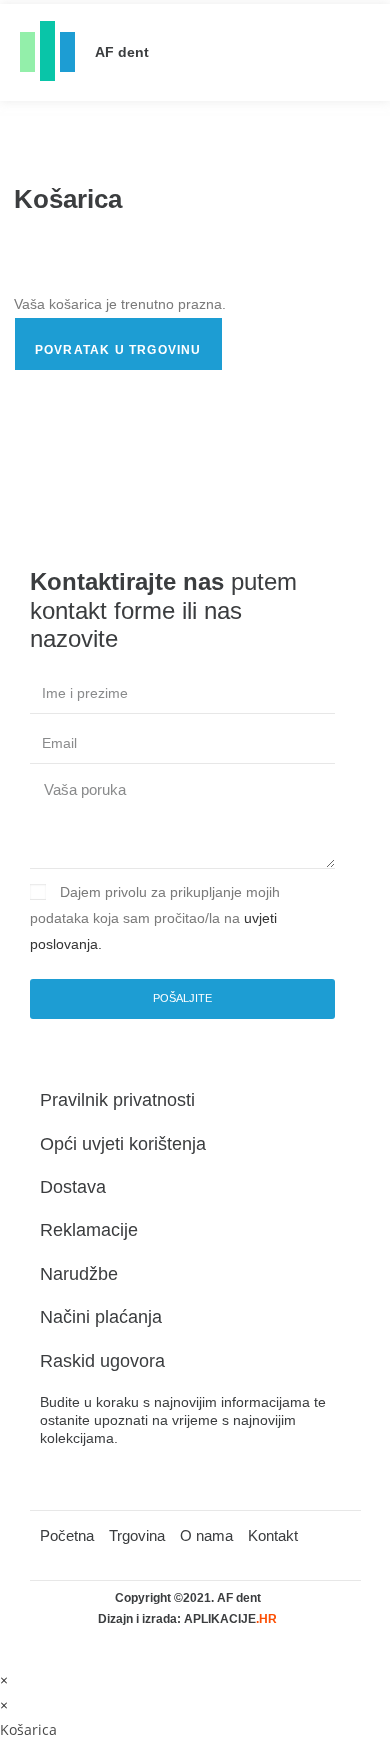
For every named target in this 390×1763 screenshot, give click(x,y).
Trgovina (137, 1535)
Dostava (73, 1187)
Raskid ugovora (102, 1361)
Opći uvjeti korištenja (123, 1144)
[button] (351, 52)
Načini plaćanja (101, 1317)
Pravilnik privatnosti (117, 1100)
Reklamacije (89, 1230)
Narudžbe (79, 1274)
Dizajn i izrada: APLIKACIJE (187, 1619)
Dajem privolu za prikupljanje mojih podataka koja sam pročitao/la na (155, 918)
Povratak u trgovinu (118, 350)
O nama (206, 1535)
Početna (67, 1535)
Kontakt (273, 1535)
